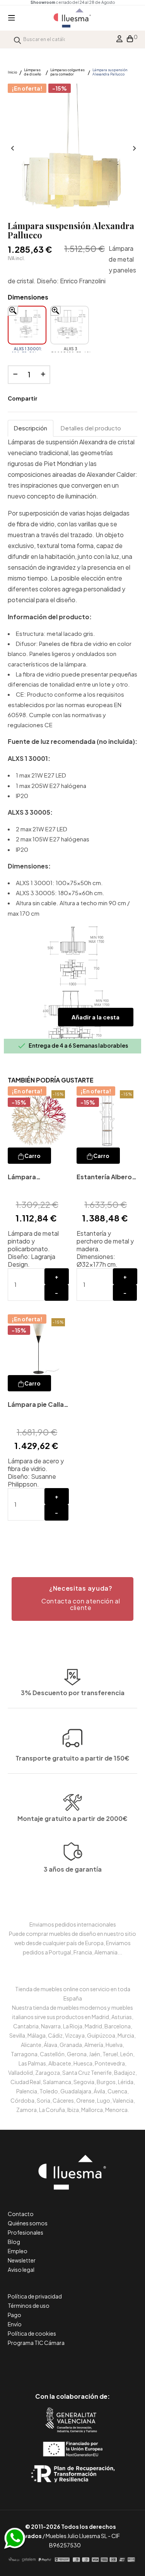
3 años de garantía (73, 1869)
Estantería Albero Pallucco (104, 1178)
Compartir (49, 399)
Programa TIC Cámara (36, 2343)
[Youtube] (107, 2364)
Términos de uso (29, 2305)
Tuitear (60, 399)
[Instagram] (90, 2364)
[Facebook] (38, 2364)
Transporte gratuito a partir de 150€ (72, 1758)
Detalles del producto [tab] (91, 428)
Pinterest (72, 399)
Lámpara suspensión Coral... (26, 1178)
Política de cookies (32, 2333)
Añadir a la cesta (96, 1017)
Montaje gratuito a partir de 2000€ (72, 1818)
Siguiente (133, 149)
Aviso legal (21, 2269)
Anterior (12, 149)
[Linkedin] (72, 2364)
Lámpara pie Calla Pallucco (36, 1405)
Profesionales (26, 2232)
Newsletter (22, 2260)
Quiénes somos (28, 2223)
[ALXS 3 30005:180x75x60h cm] (70, 325)
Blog (14, 2242)
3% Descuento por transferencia (73, 1693)
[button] (72, 1599)
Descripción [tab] (31, 428)
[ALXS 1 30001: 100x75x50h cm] (27, 325)
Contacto (21, 2214)
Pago (14, 2315)
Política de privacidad (35, 2296)
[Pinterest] (55, 2364)
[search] (17, 39)
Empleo (18, 2251)
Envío (15, 2324)
